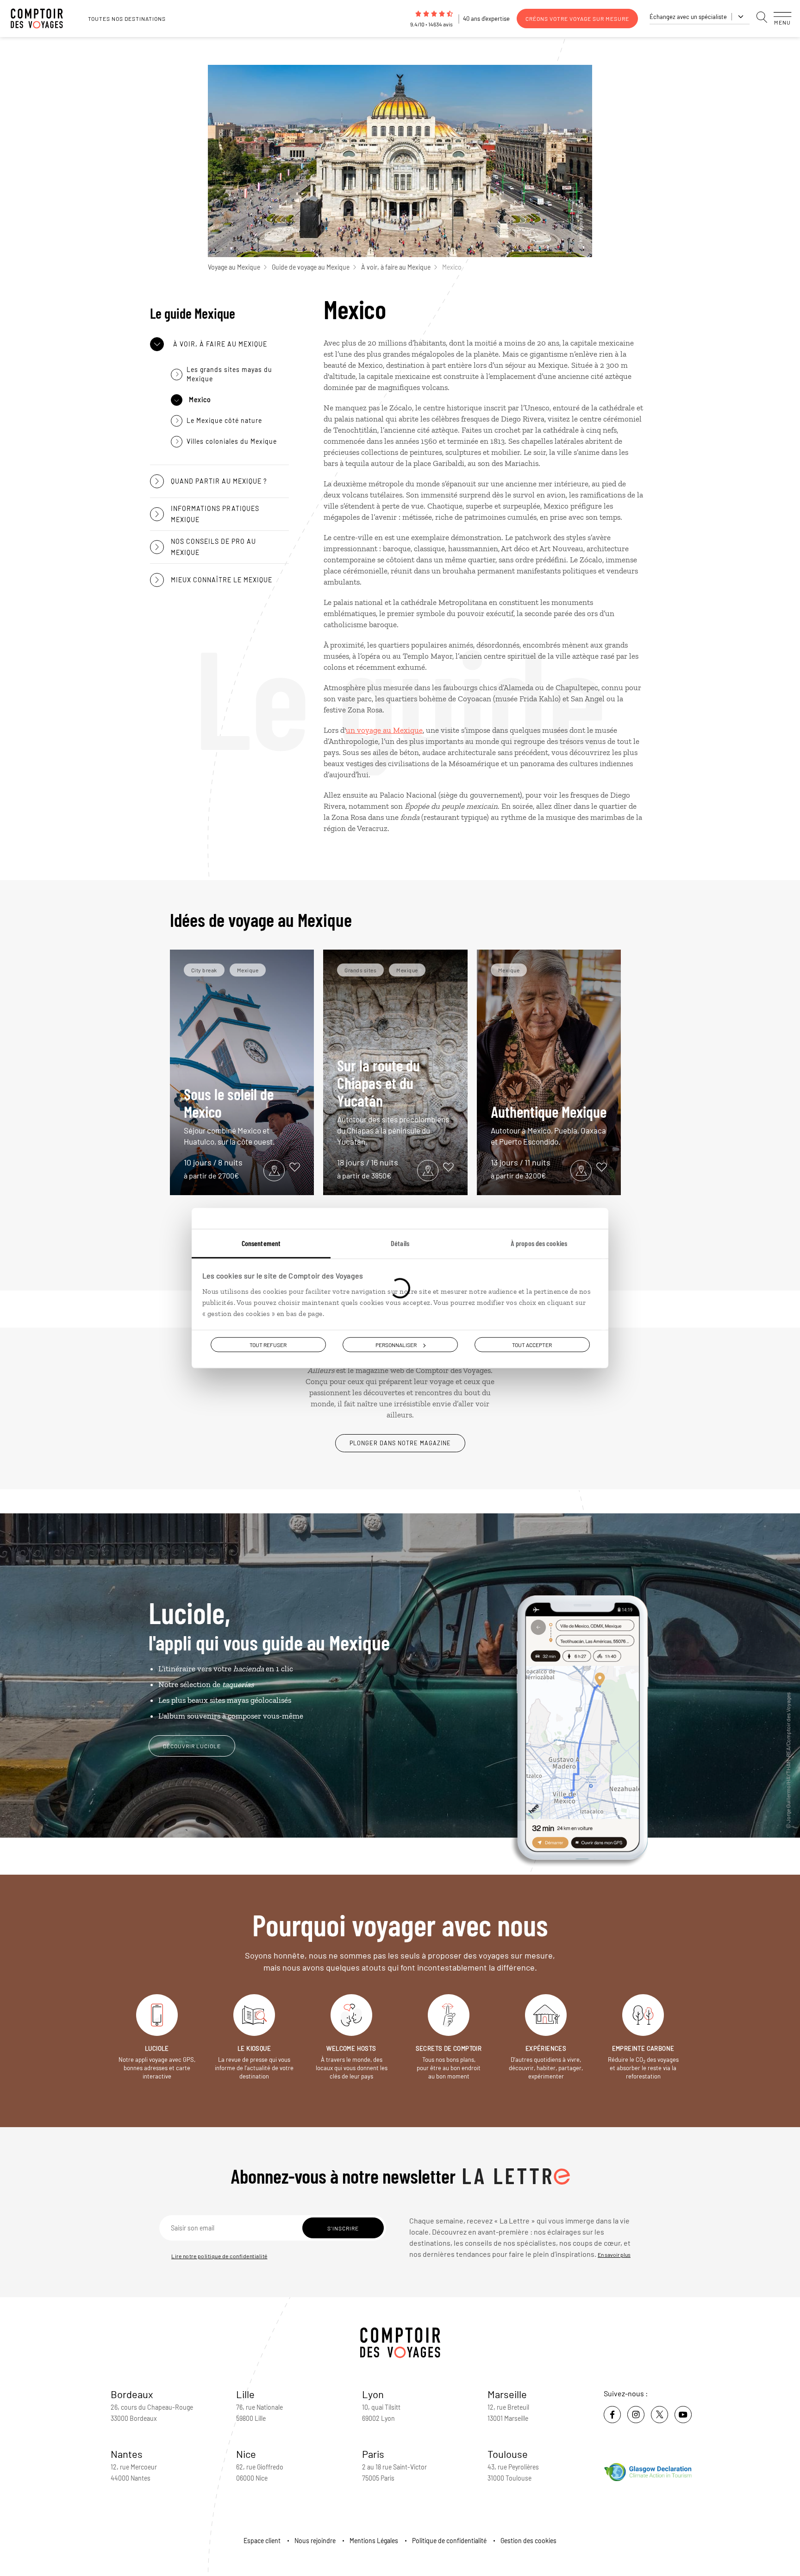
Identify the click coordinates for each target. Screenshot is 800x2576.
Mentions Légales (374, 2541)
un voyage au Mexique (384, 730)
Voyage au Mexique (234, 267)
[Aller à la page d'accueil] (42, 19)
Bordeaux (132, 2394)
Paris (373, 2454)
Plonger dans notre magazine (400, 1443)
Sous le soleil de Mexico (229, 1115)
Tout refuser (268, 1344)
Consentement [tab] (261, 1243)
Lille (245, 2394)
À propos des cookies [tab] (539, 1243)
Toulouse (508, 2454)
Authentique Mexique (549, 1124)
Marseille (507, 2394)
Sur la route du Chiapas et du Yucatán (393, 1101)
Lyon (373, 2394)
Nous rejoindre (315, 2541)
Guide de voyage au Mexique (311, 267)
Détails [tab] (400, 1243)
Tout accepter (532, 1344)
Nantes (127, 2454)
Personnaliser (396, 1344)
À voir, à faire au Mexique (396, 267)
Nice (246, 2454)
